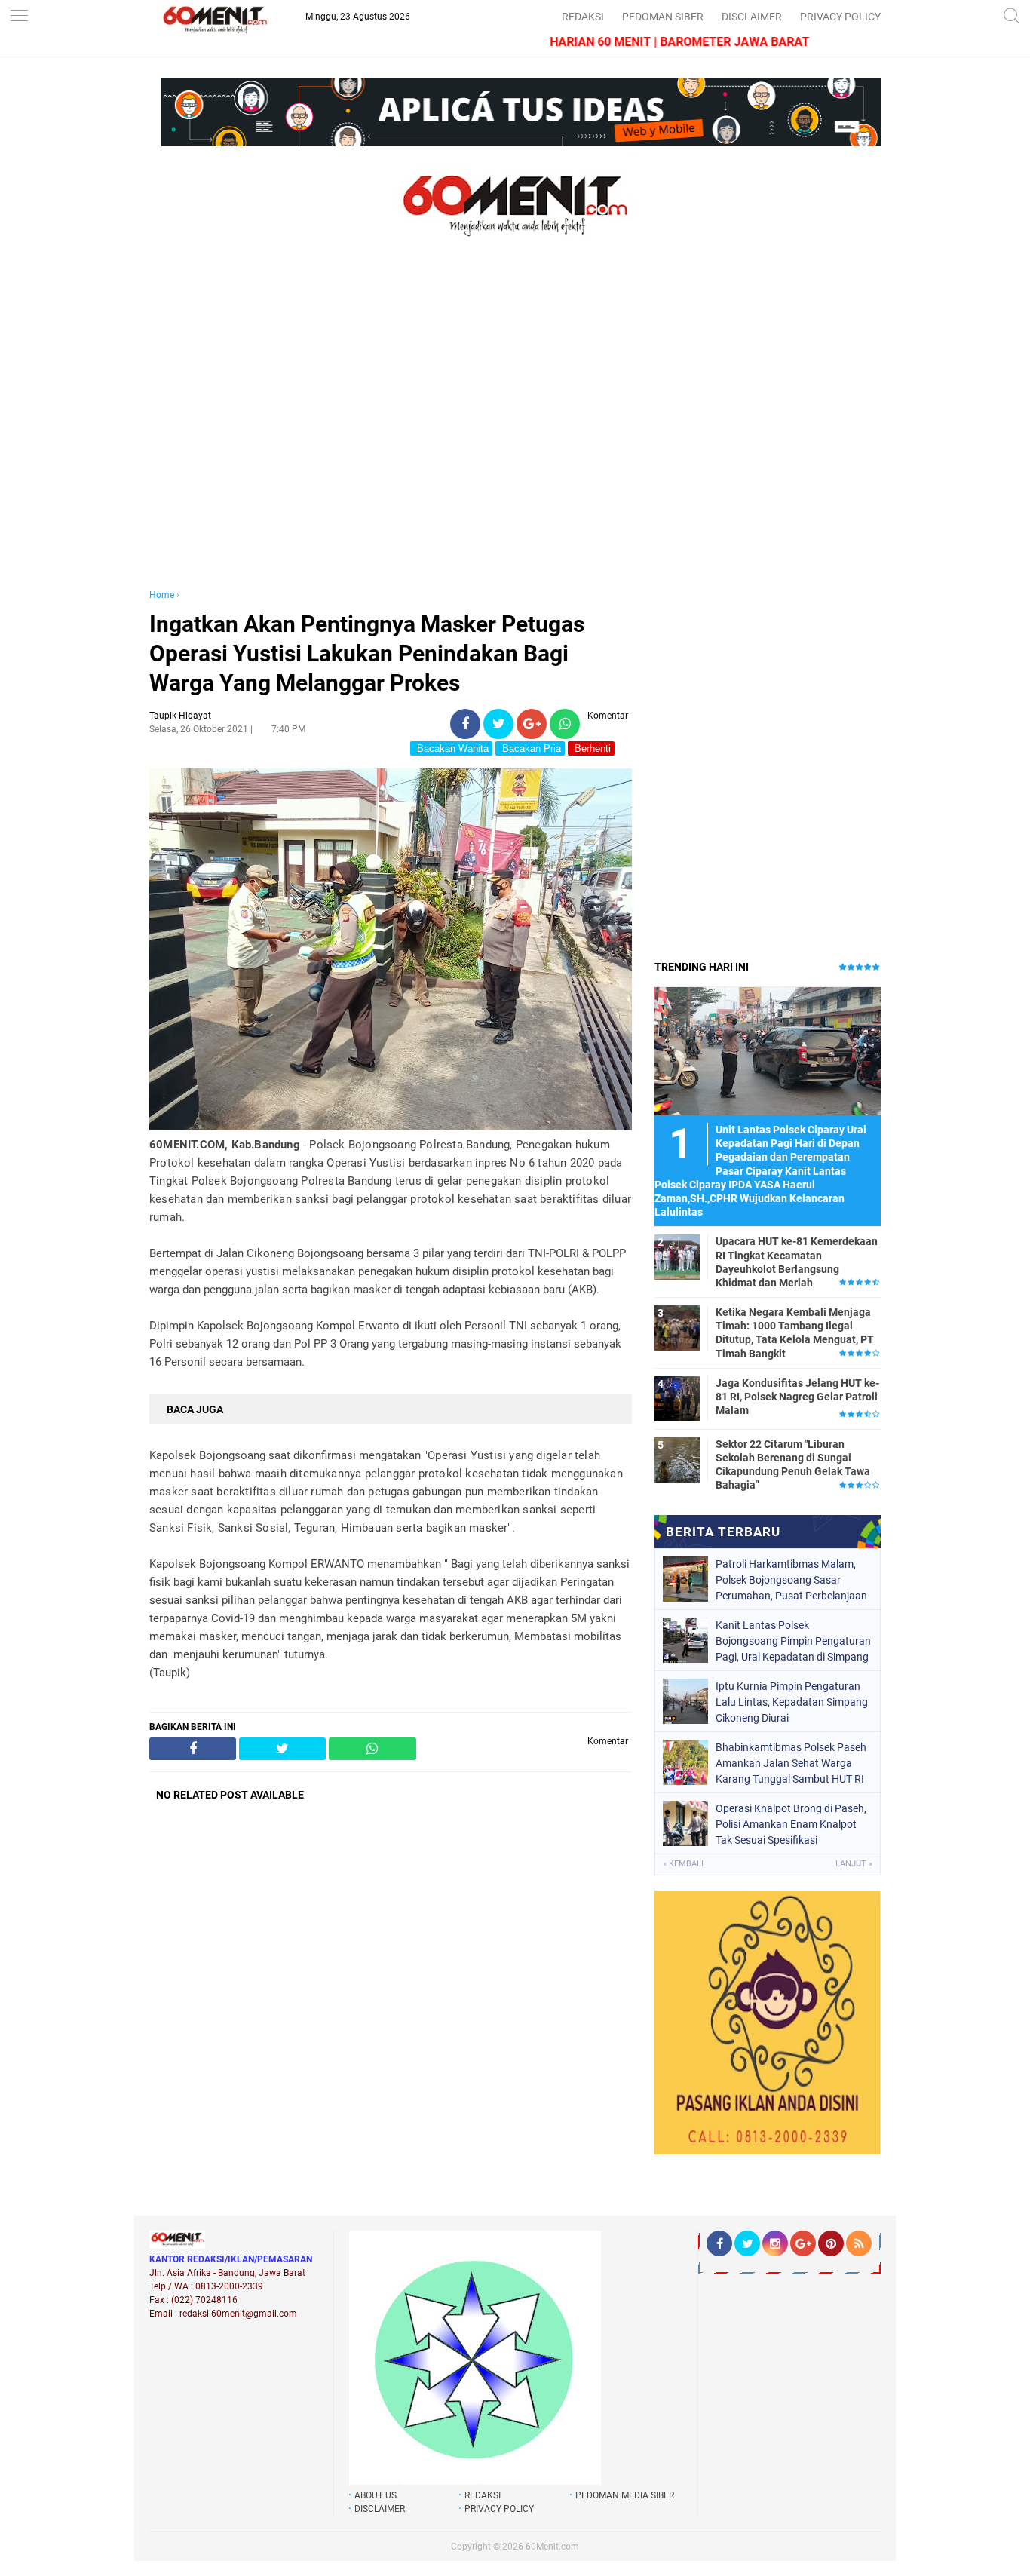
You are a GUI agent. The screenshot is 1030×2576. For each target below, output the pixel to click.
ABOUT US (376, 2495)
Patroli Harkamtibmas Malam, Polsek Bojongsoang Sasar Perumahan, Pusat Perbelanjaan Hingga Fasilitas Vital (791, 1580)
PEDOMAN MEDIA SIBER (625, 2495)
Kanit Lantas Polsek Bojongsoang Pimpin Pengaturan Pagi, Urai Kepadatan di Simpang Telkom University (793, 1641)
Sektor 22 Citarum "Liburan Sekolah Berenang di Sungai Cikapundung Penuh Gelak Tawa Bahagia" (793, 1465)
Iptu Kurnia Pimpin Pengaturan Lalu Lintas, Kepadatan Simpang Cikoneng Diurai (792, 1702)
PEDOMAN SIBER (663, 17)
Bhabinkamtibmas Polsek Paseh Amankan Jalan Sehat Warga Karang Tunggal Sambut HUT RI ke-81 (791, 1763)
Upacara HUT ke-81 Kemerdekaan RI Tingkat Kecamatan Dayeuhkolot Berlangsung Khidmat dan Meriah (797, 1262)
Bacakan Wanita (451, 748)
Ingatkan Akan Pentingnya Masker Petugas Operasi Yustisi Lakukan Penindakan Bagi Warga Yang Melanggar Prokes (367, 653)
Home (162, 595)
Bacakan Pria (530, 748)
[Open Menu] (19, 17)
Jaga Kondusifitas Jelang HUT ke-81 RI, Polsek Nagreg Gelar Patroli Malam (797, 1397)
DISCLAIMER (752, 17)
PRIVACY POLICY (840, 17)
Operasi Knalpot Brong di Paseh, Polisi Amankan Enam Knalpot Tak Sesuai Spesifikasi (791, 1824)
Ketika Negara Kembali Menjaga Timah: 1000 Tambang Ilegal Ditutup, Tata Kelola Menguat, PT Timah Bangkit (795, 1333)
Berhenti (591, 748)
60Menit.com (552, 2547)
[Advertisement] (391, 428)
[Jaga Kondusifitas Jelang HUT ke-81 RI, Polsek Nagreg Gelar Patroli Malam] (677, 1398)
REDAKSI (583, 17)
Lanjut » (854, 1864)
